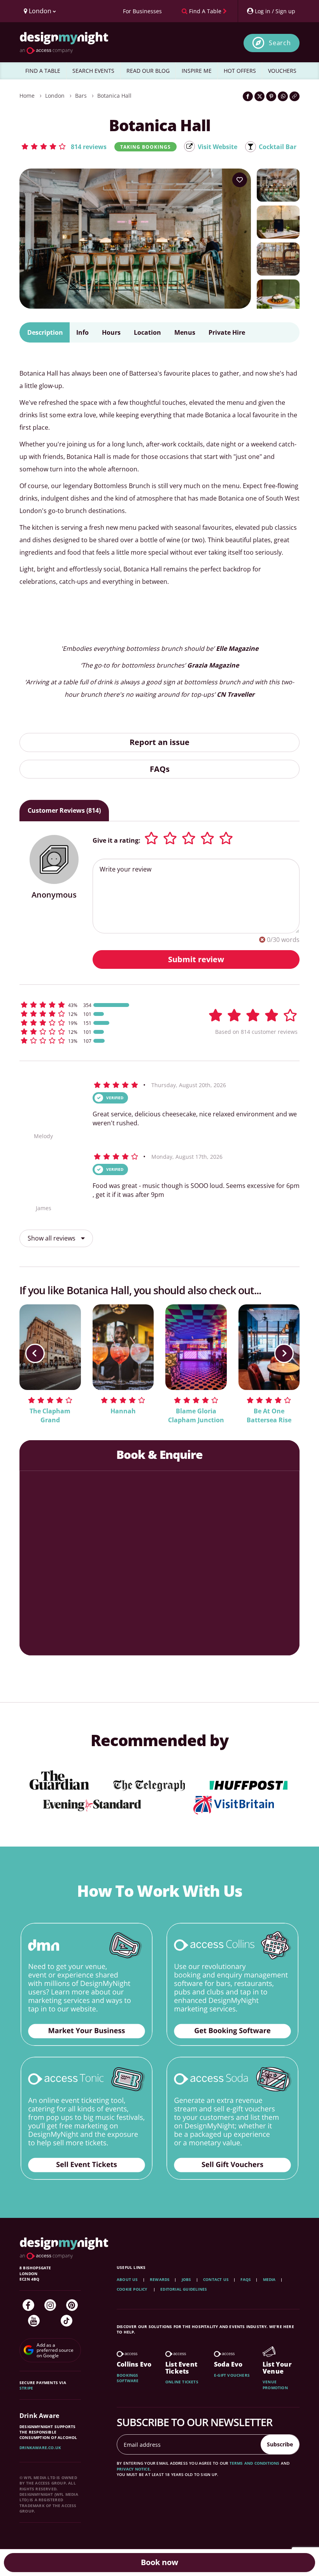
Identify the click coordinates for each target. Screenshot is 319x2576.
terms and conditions (255, 2463)
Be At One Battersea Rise (269, 1415)
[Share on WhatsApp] (283, 96)
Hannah (123, 1411)
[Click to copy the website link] (294, 96)
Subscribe (280, 2444)
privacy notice (133, 2469)
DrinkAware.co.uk (40, 2448)
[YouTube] (34, 2321)
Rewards (160, 2279)
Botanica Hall (114, 96)
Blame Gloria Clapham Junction (196, 1415)
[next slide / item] (284, 1353)
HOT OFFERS (240, 71)
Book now (159, 2562)
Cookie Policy (133, 2289)
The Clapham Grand (50, 1415)
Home (27, 96)
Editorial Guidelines (184, 2289)
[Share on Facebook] (248, 96)
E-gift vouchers (232, 2375)
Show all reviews (52, 1238)
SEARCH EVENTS (93, 71)
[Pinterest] (72, 2305)
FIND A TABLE (43, 71)
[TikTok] (67, 2321)
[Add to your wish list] (240, 180)
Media (269, 2279)
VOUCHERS (282, 71)
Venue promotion (275, 2384)
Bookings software (128, 2378)
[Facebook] (28, 2305)
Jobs (187, 2279)
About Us (127, 2279)
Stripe (26, 2388)
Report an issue (159, 742)
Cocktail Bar (278, 147)
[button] (64, 146)
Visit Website (217, 147)
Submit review (196, 959)
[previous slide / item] (35, 1353)
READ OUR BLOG (148, 71)
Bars (81, 96)
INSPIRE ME (197, 71)
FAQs (160, 769)
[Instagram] (50, 2305)
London (55, 96)
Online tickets (182, 2382)
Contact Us (216, 2279)
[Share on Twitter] (259, 96)
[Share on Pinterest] (271, 96)
